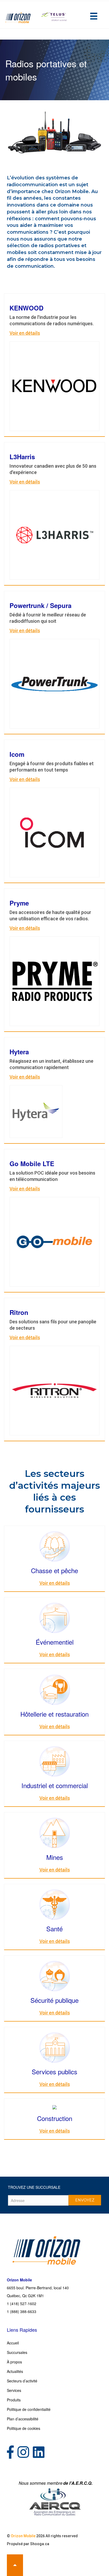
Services (14, 2390)
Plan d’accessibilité (23, 2419)
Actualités (15, 2371)
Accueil (13, 2343)
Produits (14, 2400)
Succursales (17, 2352)
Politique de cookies (24, 2428)
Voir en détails (25, 333)
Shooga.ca (40, 2544)
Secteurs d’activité (22, 2381)
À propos (14, 2362)
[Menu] (94, 16)
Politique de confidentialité (29, 2409)
